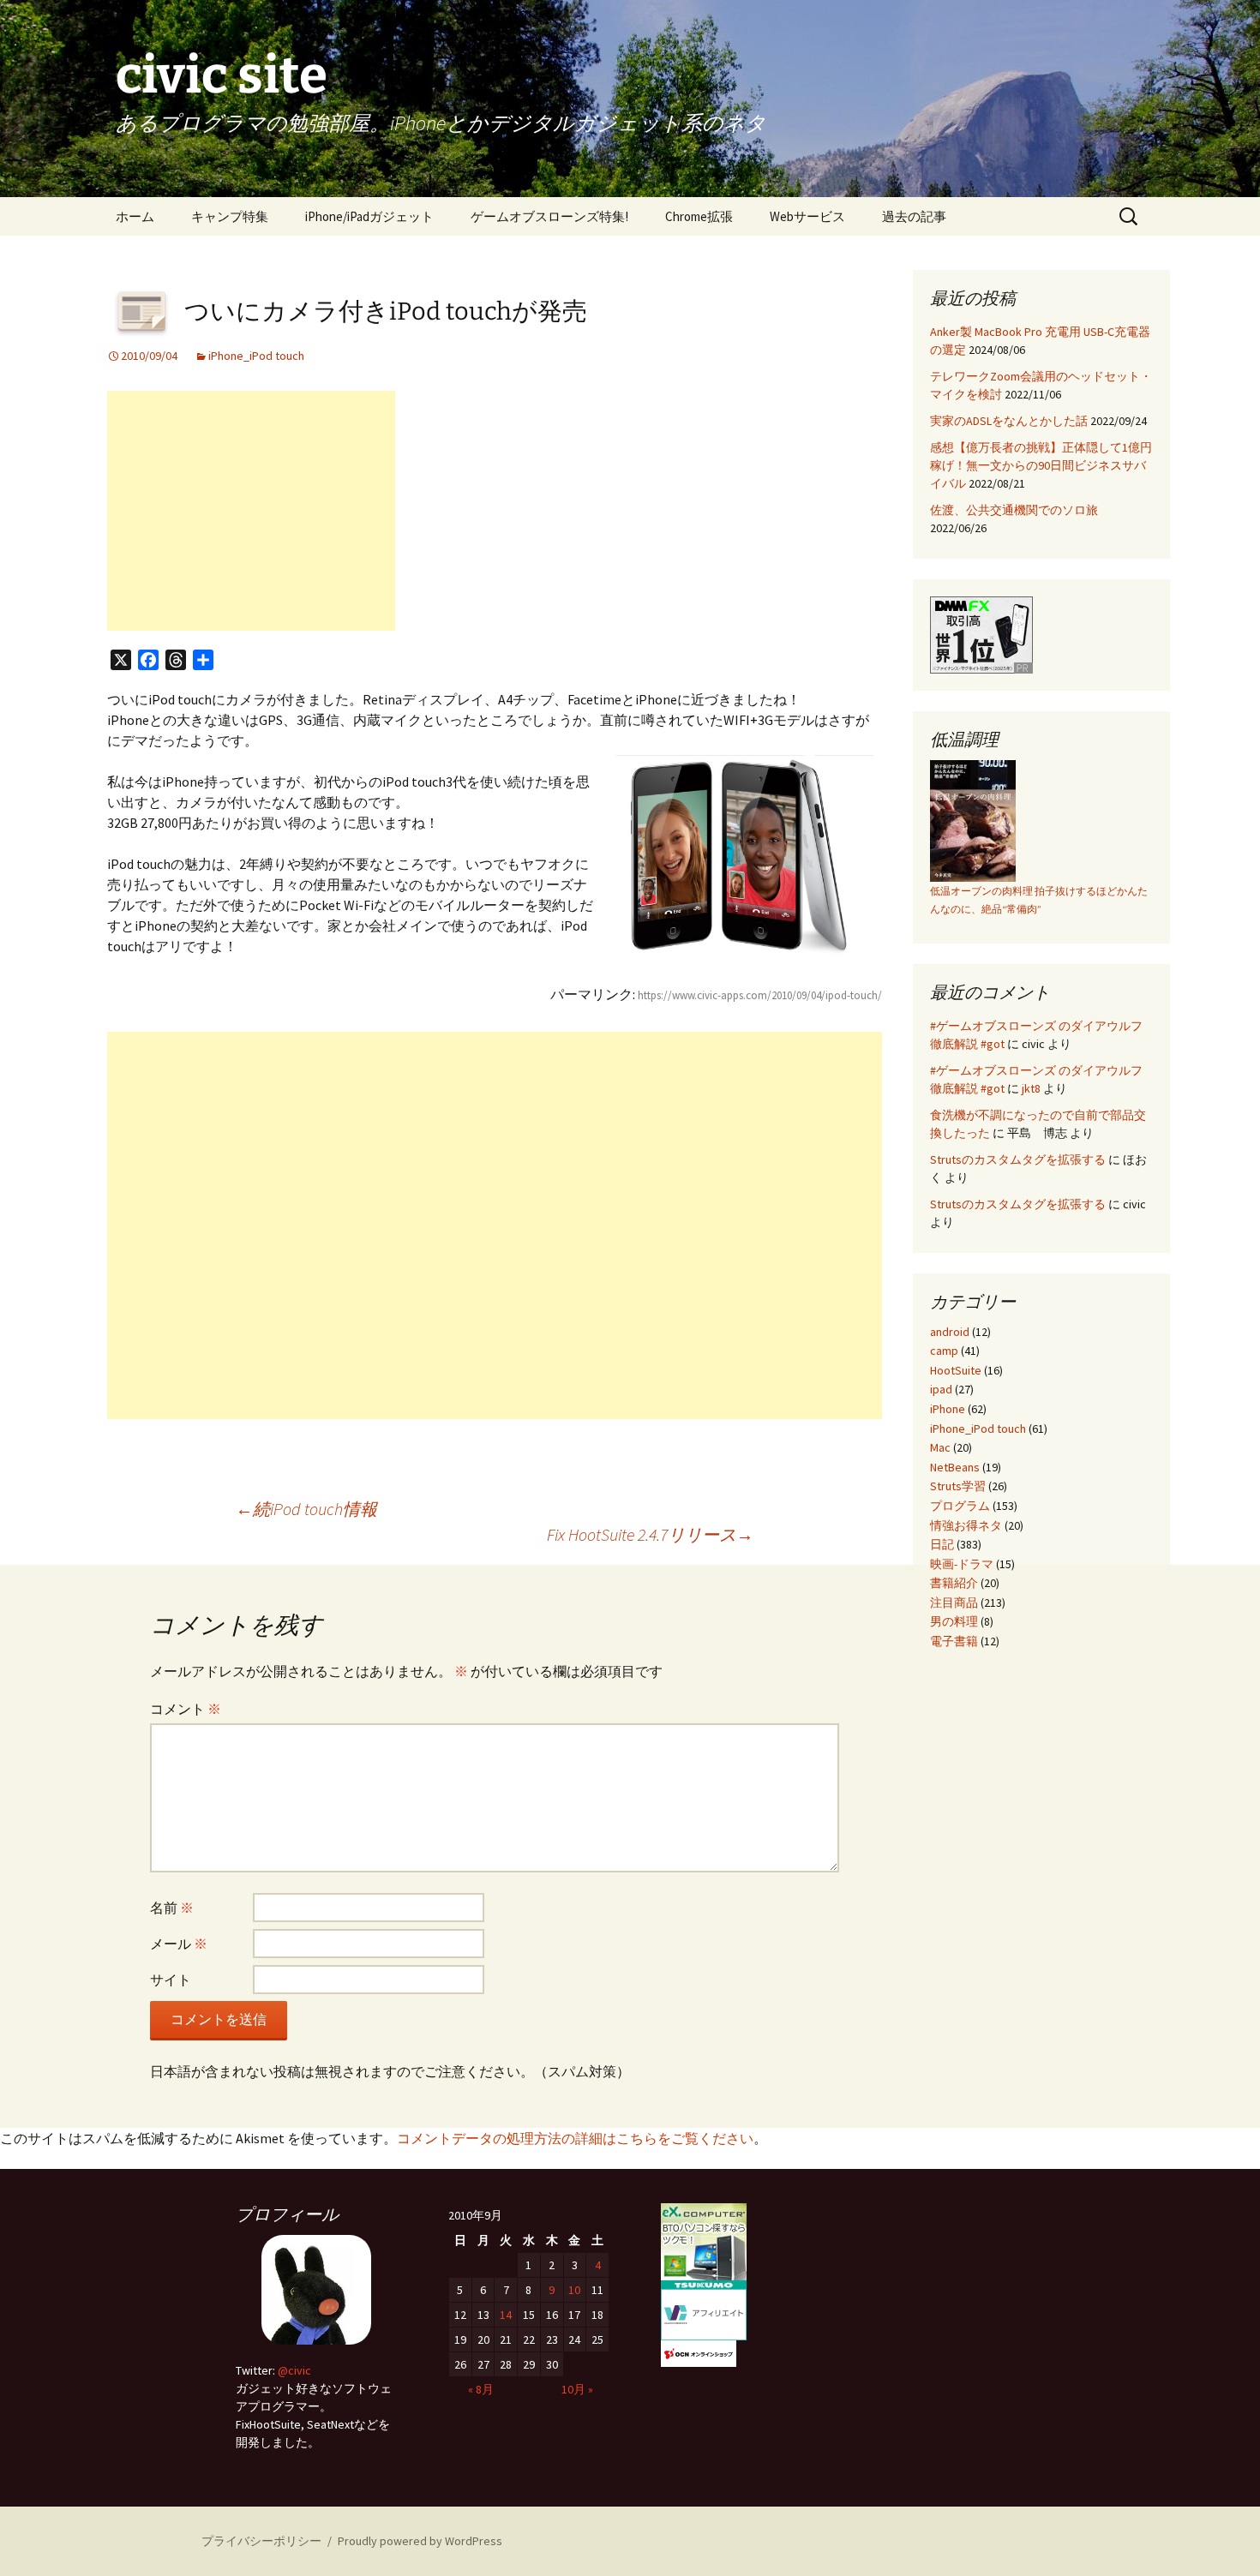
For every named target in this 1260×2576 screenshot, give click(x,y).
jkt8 (1031, 1088)
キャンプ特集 (230, 216)
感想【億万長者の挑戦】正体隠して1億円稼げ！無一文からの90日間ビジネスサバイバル (1041, 465)
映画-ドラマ (962, 1564)
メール (179, 1944)
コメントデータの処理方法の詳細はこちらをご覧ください (575, 2138)
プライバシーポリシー (261, 2541)
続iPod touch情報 (306, 1509)
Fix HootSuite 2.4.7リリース (650, 1534)
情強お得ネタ (966, 1525)
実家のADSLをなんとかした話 (1009, 421)
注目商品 (954, 1603)
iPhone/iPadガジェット (369, 216)
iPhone (948, 1409)
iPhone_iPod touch (256, 356)
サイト (171, 1980)
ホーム (135, 216)
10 (574, 2290)
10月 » (577, 2389)
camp (944, 1351)
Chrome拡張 (699, 216)
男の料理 (954, 1621)
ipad (941, 1389)
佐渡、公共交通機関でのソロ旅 (1014, 510)
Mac (940, 1447)
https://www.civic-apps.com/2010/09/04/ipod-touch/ (760, 995)
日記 (942, 1544)
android (950, 1332)
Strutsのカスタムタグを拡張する (1018, 1159)
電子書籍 (954, 1641)
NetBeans (955, 1467)
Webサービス (807, 216)
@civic (294, 2370)
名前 (172, 1908)
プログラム (960, 1506)
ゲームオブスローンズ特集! (549, 216)
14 (506, 2315)
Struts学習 (958, 1486)
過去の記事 (914, 216)
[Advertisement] (251, 511)
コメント (186, 1709)
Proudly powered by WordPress (420, 2541)
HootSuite (956, 1370)
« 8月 (481, 2389)
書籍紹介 (954, 1583)
